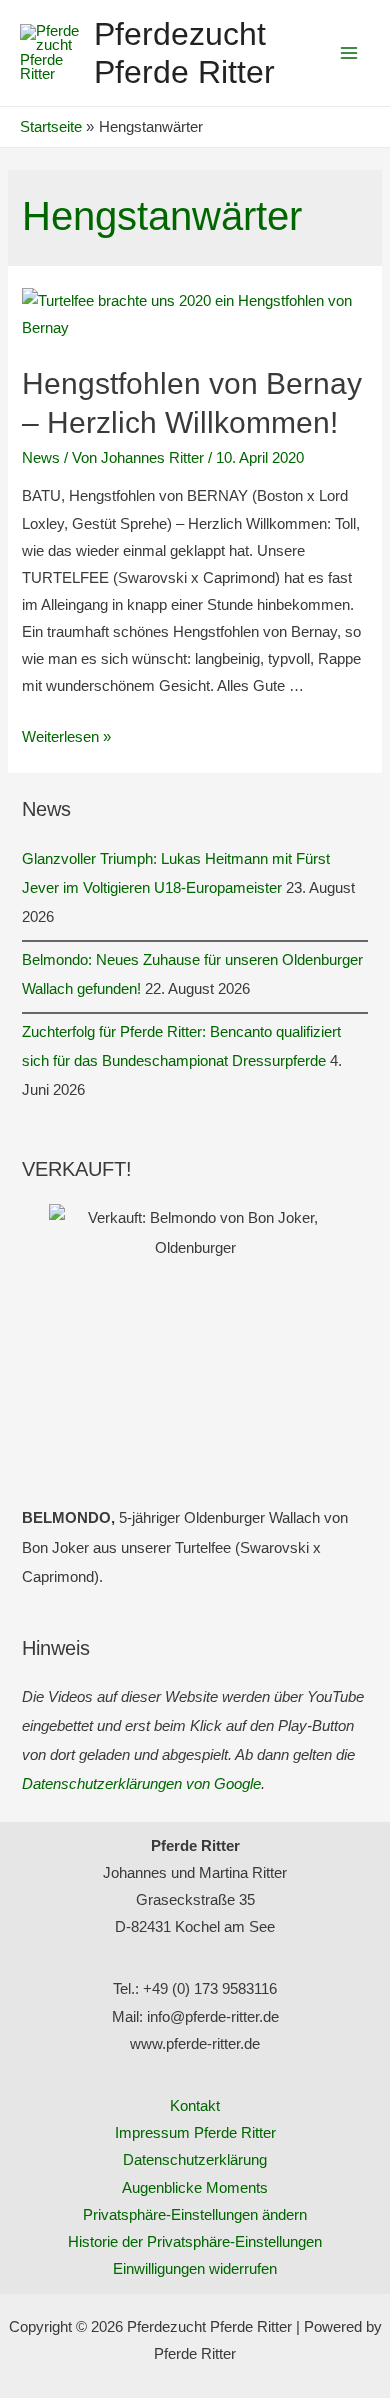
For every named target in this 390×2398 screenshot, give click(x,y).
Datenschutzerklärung (195, 2160)
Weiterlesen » (66, 737)
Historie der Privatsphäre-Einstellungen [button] (195, 2242)
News (41, 458)
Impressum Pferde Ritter (195, 2133)
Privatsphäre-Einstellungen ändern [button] (195, 2215)
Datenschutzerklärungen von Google (141, 1784)
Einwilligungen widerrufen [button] (195, 2269)
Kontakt (195, 2106)
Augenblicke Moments (195, 2188)
